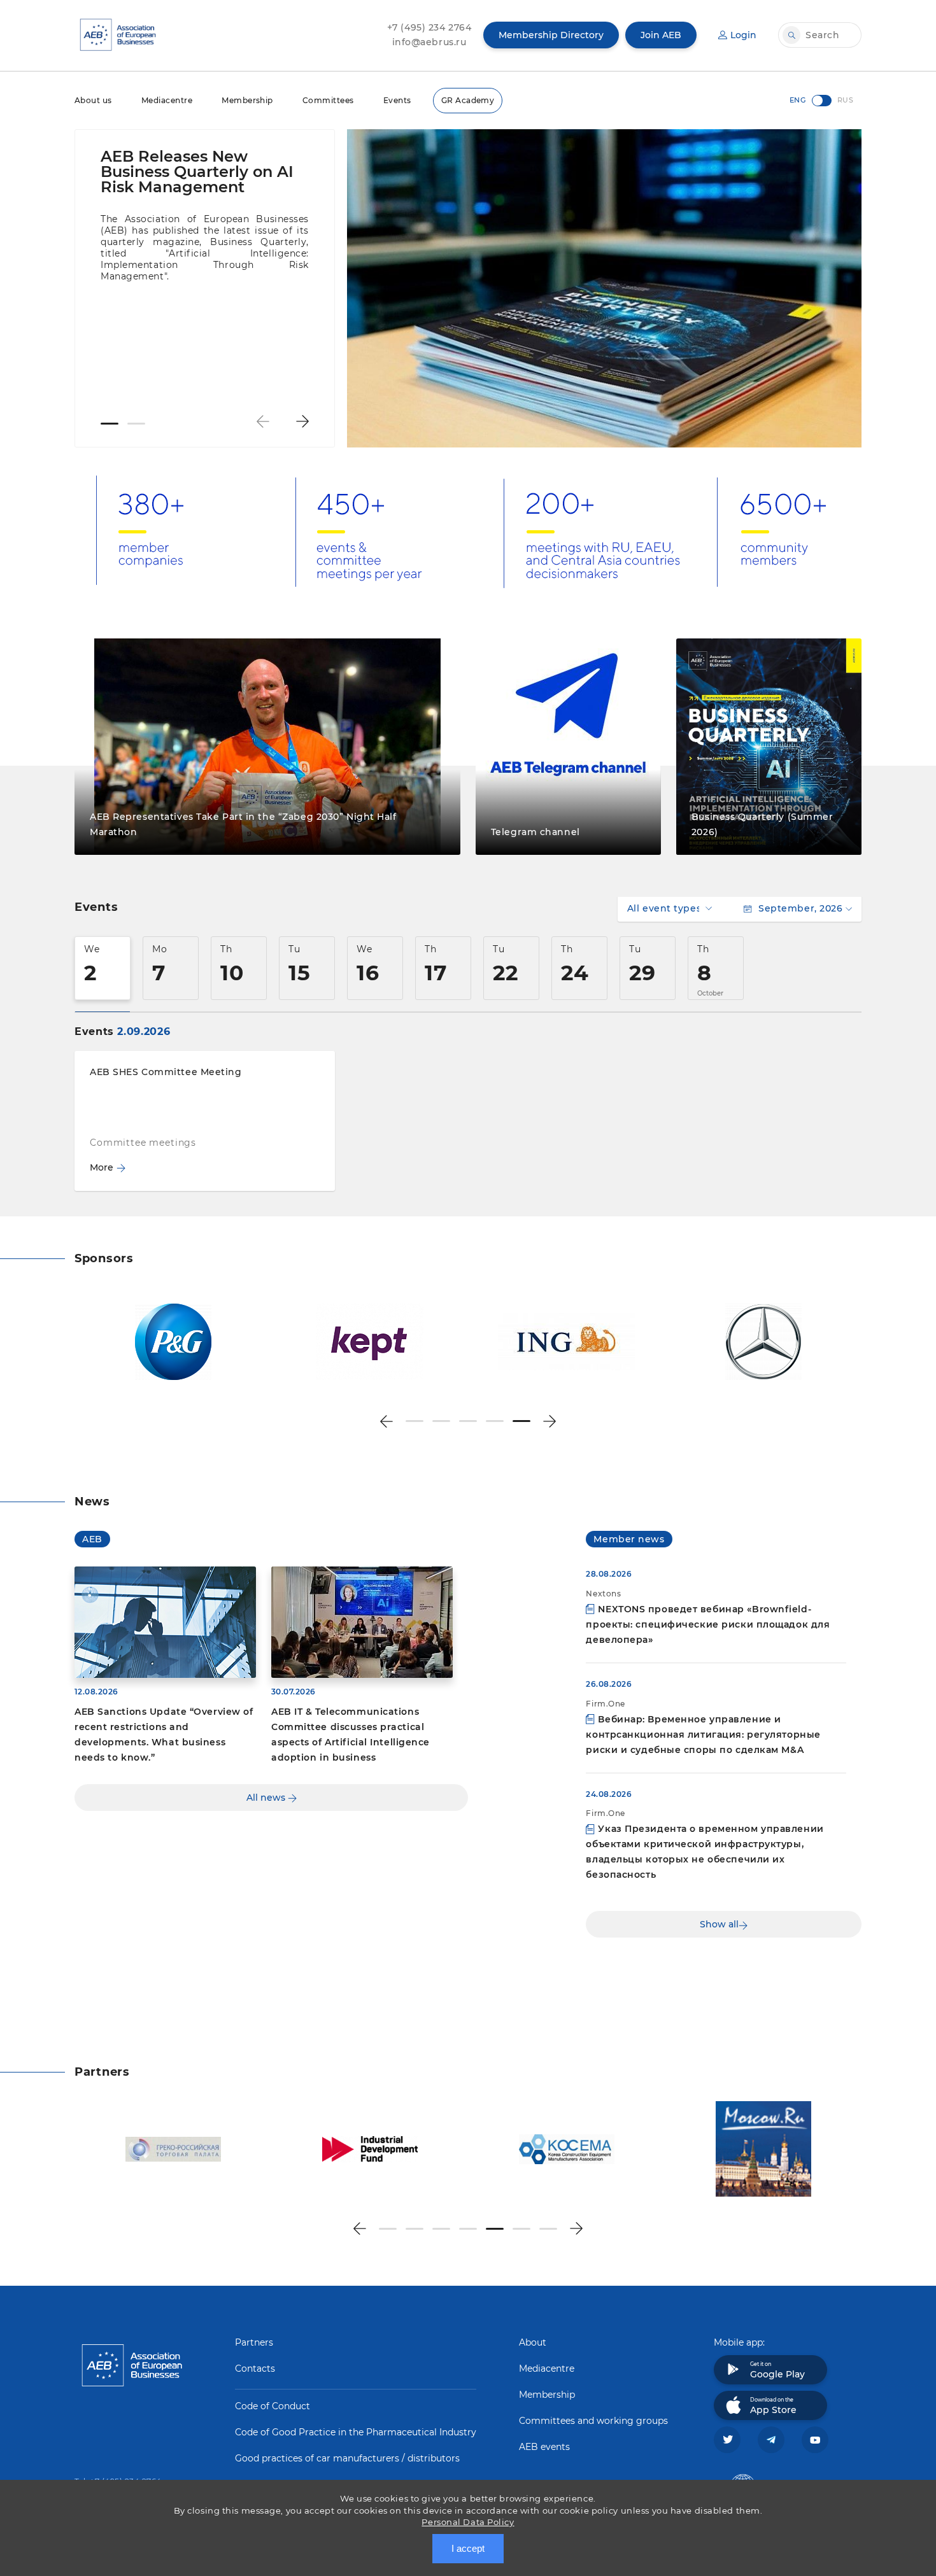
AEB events (544, 2447)
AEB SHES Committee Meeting (166, 1072)
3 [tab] (468, 1421)
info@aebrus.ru (429, 42)
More (102, 1167)
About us (93, 100)
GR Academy (468, 100)
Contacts (255, 2368)
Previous (263, 421)
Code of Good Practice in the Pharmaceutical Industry (356, 2432)
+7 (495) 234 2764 (429, 27)
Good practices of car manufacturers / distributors (347, 2458)
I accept (468, 2548)
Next (302, 421)
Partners (254, 2342)
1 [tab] (110, 424)
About (533, 2342)
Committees (328, 100)
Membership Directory (551, 35)
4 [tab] (495, 1421)
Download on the (773, 2406)
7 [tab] (548, 2229)
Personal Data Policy (468, 2522)
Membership (247, 100)
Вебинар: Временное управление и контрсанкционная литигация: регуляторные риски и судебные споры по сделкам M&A (703, 1735)
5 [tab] (521, 1421)
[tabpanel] (205, 235)
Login (743, 35)
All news (267, 1798)
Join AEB (661, 35)
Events (397, 100)
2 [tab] (136, 424)
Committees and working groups (593, 2421)
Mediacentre (167, 100)
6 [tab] (521, 2229)
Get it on (777, 2370)
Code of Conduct (273, 2406)
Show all (719, 1924)
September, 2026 (800, 908)
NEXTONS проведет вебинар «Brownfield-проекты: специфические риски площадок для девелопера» (708, 1624)
